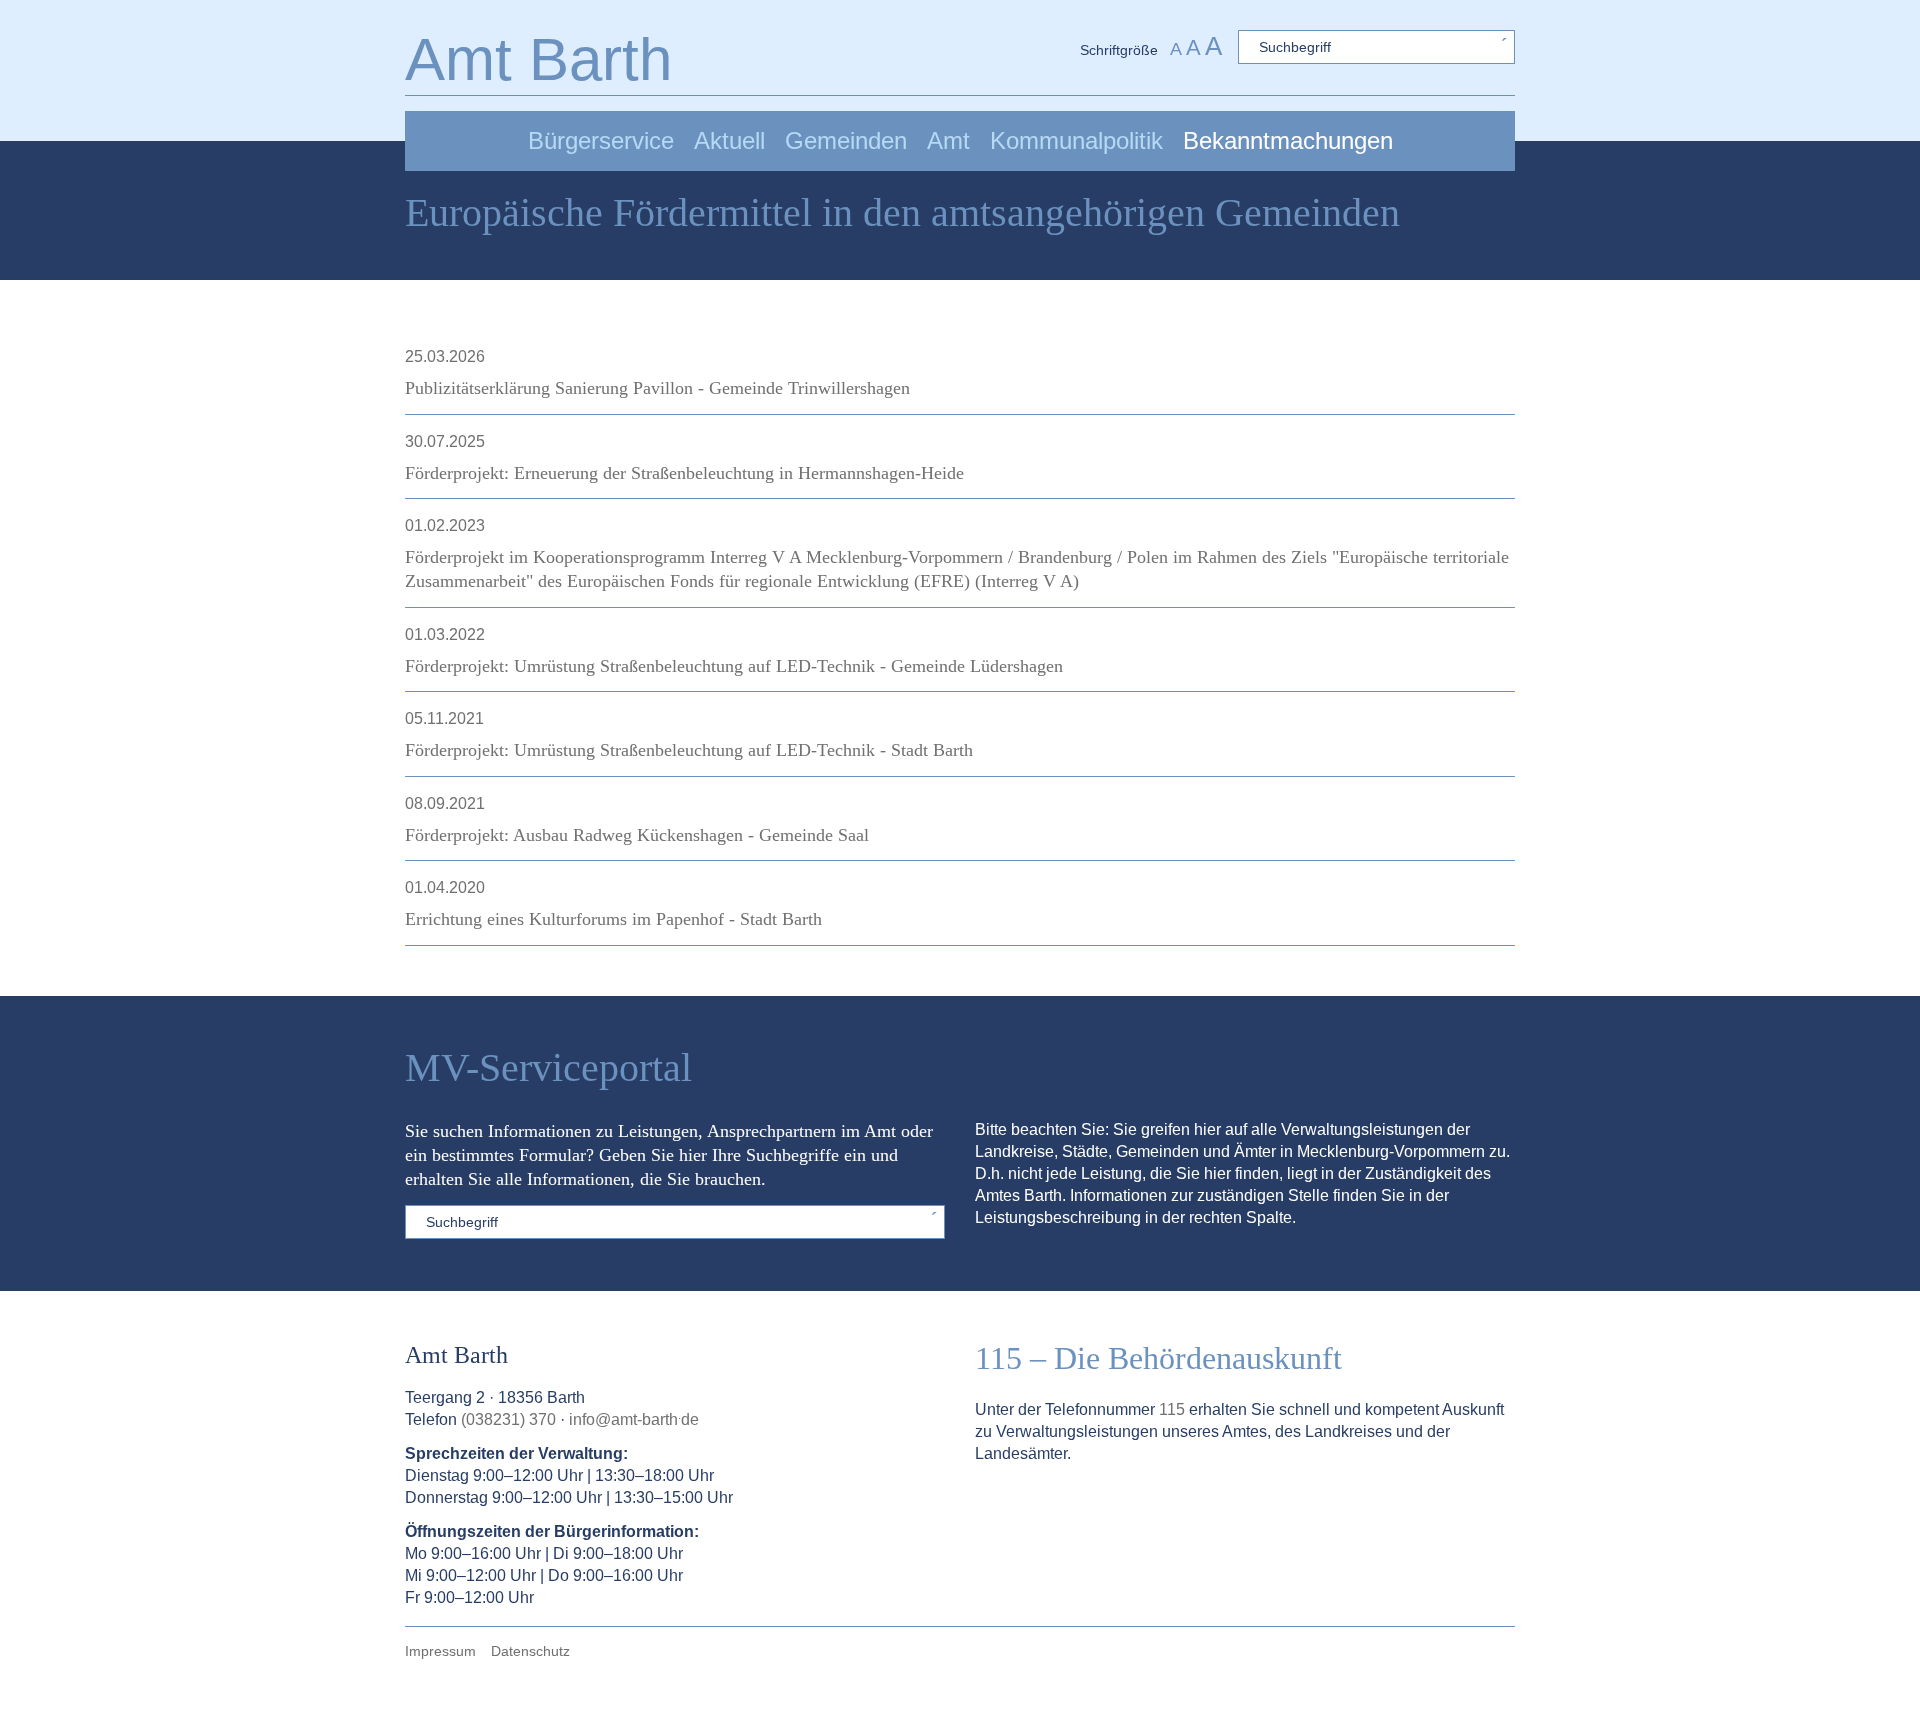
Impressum (440, 1651)
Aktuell (729, 140)
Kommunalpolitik (1076, 140)
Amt (948, 140)
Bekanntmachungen (1288, 140)
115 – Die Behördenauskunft (1158, 1358)
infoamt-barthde (634, 1419)
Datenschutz (530, 1651)
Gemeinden (846, 140)
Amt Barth (538, 59)
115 (1172, 1409)
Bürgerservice (601, 140)
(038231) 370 (508, 1419)
